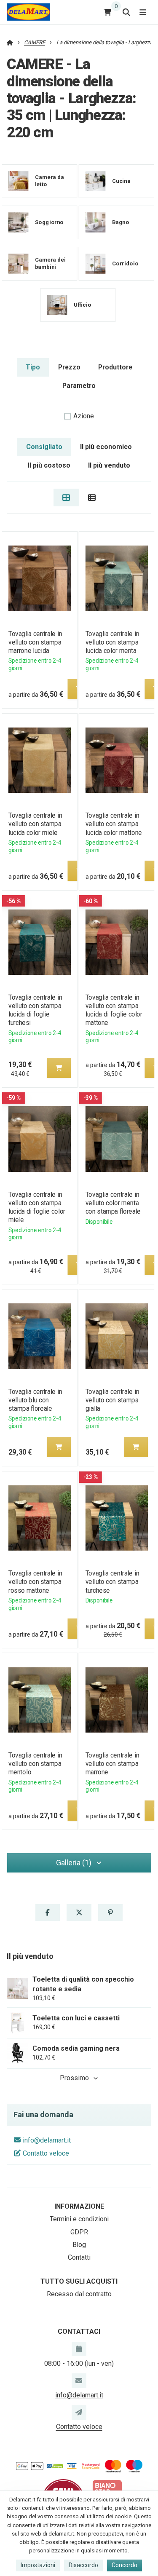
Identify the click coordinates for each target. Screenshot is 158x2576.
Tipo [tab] (33, 367)
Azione (84, 416)
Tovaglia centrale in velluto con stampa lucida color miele (35, 824)
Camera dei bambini (50, 263)
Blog (79, 2245)
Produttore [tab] (115, 367)
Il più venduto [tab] (109, 465)
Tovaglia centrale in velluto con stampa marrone (112, 1764)
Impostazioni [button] (38, 2565)
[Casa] (28, 12)
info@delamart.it (47, 2140)
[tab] (66, 498)
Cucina (121, 181)
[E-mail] (79, 2381)
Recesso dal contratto (79, 2294)
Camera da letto (50, 181)
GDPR (79, 2232)
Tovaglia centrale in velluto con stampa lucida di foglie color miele (36, 1207)
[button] (59, 1068)
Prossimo (74, 2078)
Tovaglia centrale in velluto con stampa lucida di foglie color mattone (114, 1010)
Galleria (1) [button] (74, 1863)
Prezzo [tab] (69, 367)
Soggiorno (49, 222)
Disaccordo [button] (83, 2565)
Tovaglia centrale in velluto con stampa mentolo (35, 1764)
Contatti (79, 2257)
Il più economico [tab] (106, 447)
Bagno (121, 222)
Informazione (79, 2206)
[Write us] (79, 2412)
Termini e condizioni (79, 2219)
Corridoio (125, 263)
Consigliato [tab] (44, 447)
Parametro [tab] (79, 386)
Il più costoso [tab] (49, 465)
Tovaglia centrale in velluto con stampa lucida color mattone (114, 824)
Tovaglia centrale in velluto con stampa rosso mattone (35, 1582)
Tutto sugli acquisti (79, 2281)
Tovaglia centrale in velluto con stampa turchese (112, 1582)
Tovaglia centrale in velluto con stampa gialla (112, 1400)
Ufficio (83, 304)
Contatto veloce (46, 2153)
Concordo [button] (125, 2565)
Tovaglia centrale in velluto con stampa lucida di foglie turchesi (35, 1010)
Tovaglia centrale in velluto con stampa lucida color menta (112, 642)
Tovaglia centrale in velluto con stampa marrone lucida (35, 642)
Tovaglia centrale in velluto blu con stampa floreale (35, 1400)
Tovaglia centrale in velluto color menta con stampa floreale (113, 1203)
